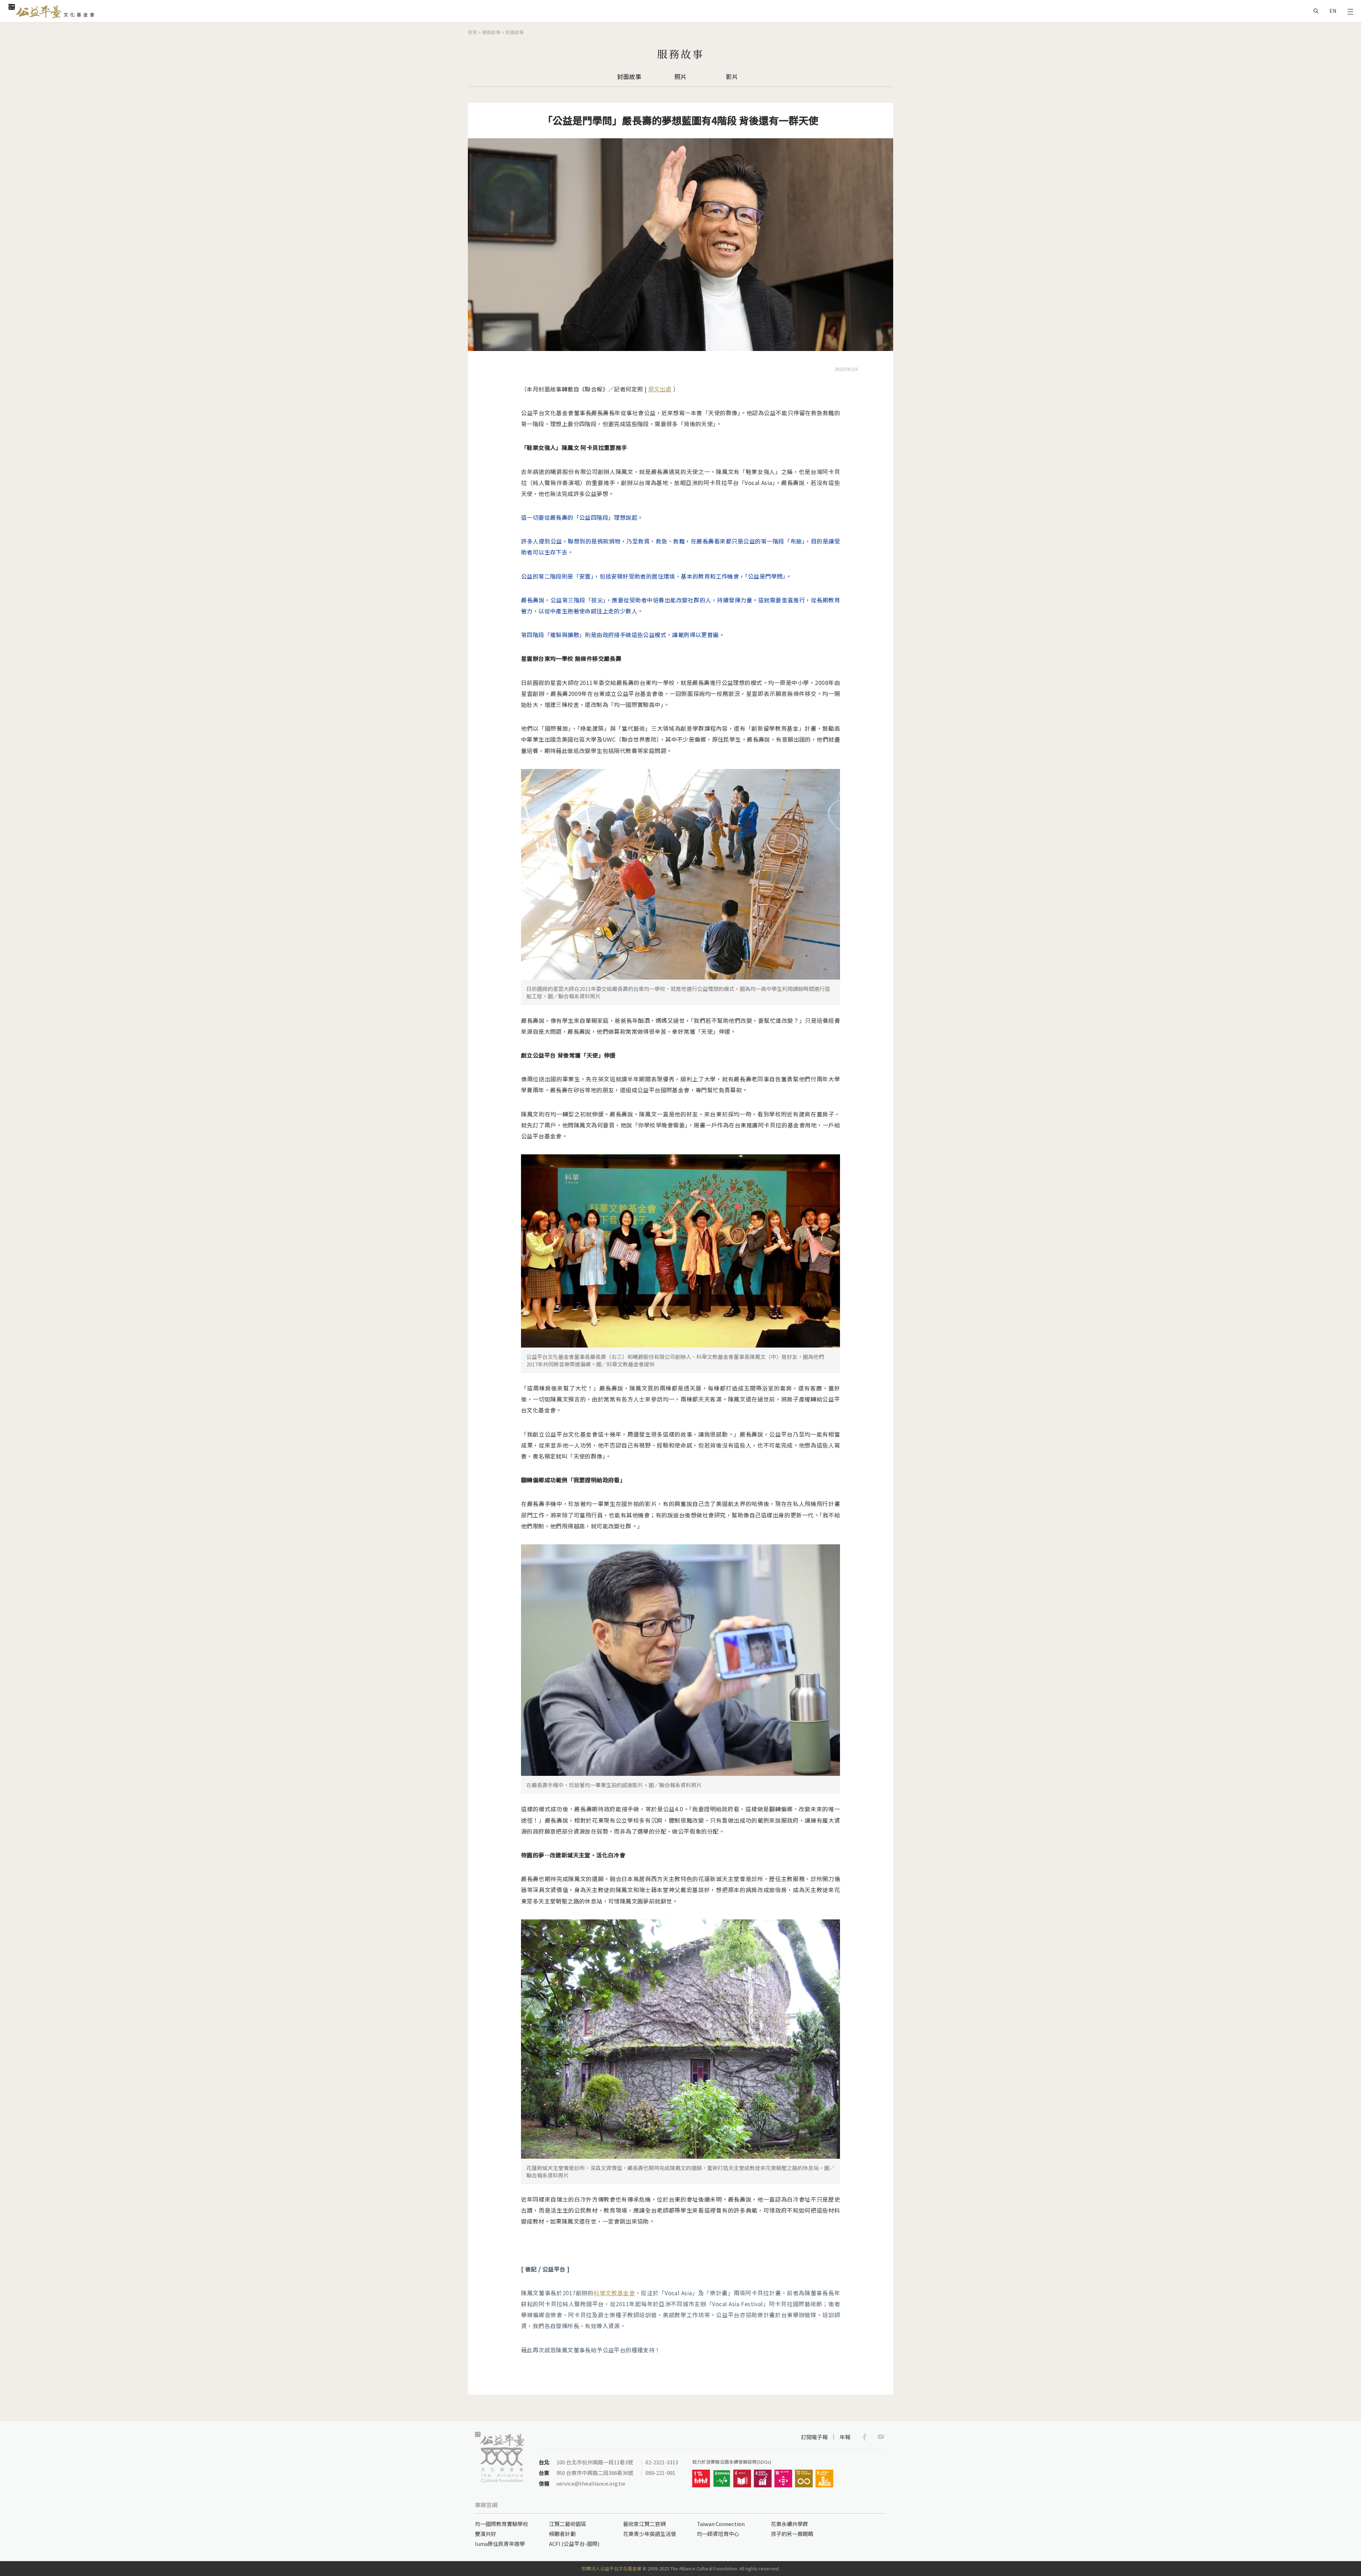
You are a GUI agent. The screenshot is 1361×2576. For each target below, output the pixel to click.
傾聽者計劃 (562, 2534)
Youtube (881, 2437)
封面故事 (515, 32)
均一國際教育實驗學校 (502, 2524)
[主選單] (1350, 11)
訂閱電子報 (814, 2437)
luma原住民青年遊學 (500, 2544)
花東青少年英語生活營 (650, 2534)
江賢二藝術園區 (568, 2524)
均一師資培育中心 (718, 2534)
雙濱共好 (486, 2534)
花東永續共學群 (789, 2524)
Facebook (864, 2437)
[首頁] (51, 11)
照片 (680, 76)
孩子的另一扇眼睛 (792, 2534)
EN (1333, 11)
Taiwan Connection (721, 2524)
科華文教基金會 (614, 2293)
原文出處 (660, 389)
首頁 (472, 32)
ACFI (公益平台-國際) (574, 2544)
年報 (845, 2437)
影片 (732, 76)
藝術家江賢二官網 (644, 2524)
